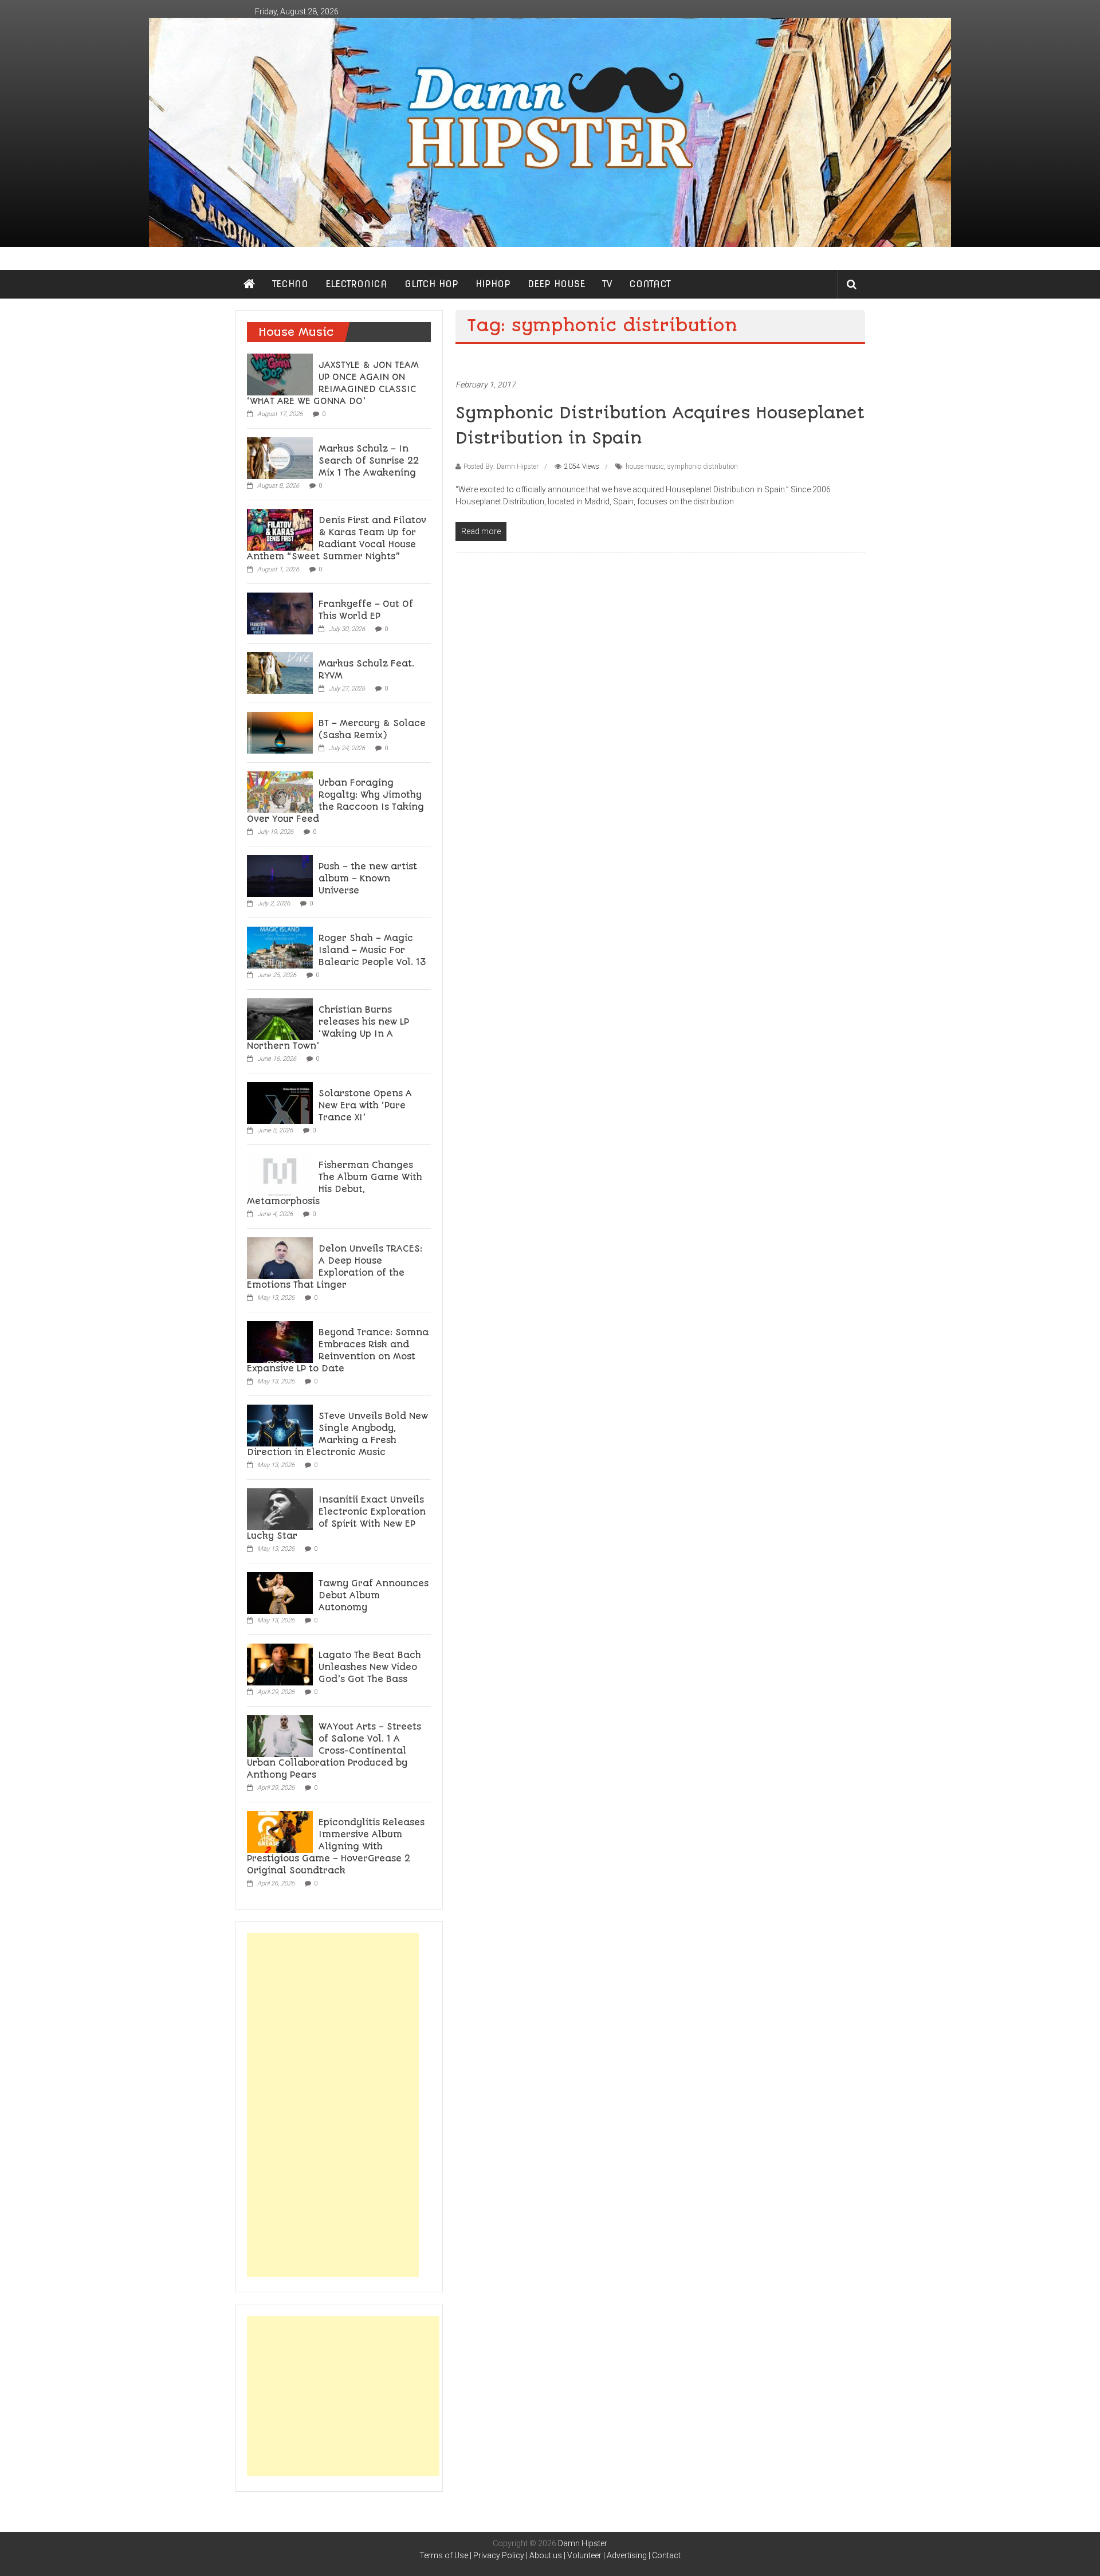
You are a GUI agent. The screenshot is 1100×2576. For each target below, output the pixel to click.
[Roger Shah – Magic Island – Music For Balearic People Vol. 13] (280, 947)
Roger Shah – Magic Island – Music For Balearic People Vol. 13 (372, 950)
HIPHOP (493, 284)
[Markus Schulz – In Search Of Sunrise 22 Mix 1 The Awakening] (280, 457)
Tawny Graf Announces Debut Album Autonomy (374, 1595)
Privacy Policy (499, 2555)
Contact (666, 2555)
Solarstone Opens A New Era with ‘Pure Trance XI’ (365, 1105)
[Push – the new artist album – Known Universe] (280, 875)
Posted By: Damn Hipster (501, 466)
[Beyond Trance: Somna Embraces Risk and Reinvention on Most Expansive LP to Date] (280, 1341)
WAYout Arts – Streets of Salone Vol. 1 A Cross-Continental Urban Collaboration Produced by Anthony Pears (334, 1751)
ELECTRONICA (356, 284)
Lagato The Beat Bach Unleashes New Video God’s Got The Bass (370, 1667)
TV (607, 284)
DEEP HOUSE (556, 284)
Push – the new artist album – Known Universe (368, 879)
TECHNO (290, 284)
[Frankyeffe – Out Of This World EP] (280, 613)
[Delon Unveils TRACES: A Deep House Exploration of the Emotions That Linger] (280, 1257)
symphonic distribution (703, 466)
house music (645, 466)
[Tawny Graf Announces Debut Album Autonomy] (280, 1592)
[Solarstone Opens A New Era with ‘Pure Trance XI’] (280, 1102)
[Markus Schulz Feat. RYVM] (280, 672)
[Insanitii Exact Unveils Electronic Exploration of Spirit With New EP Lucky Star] (280, 1508)
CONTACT (650, 284)
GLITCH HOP (431, 284)
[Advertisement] (333, 2105)
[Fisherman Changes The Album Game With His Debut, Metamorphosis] (280, 1174)
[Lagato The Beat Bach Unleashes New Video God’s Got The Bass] (280, 1664)
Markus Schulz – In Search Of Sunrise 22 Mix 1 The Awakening (369, 461)
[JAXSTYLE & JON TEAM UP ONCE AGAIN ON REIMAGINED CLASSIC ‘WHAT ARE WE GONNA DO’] (280, 374)
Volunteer (584, 2555)
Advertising (627, 2555)
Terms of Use (444, 2555)
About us (546, 2555)
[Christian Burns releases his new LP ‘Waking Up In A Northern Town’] (280, 1018)
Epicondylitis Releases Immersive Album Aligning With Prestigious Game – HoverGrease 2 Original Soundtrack (336, 1846)
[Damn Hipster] (550, 132)
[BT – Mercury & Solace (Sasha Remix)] (280, 732)
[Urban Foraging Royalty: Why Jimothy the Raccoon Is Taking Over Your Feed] (280, 791)
